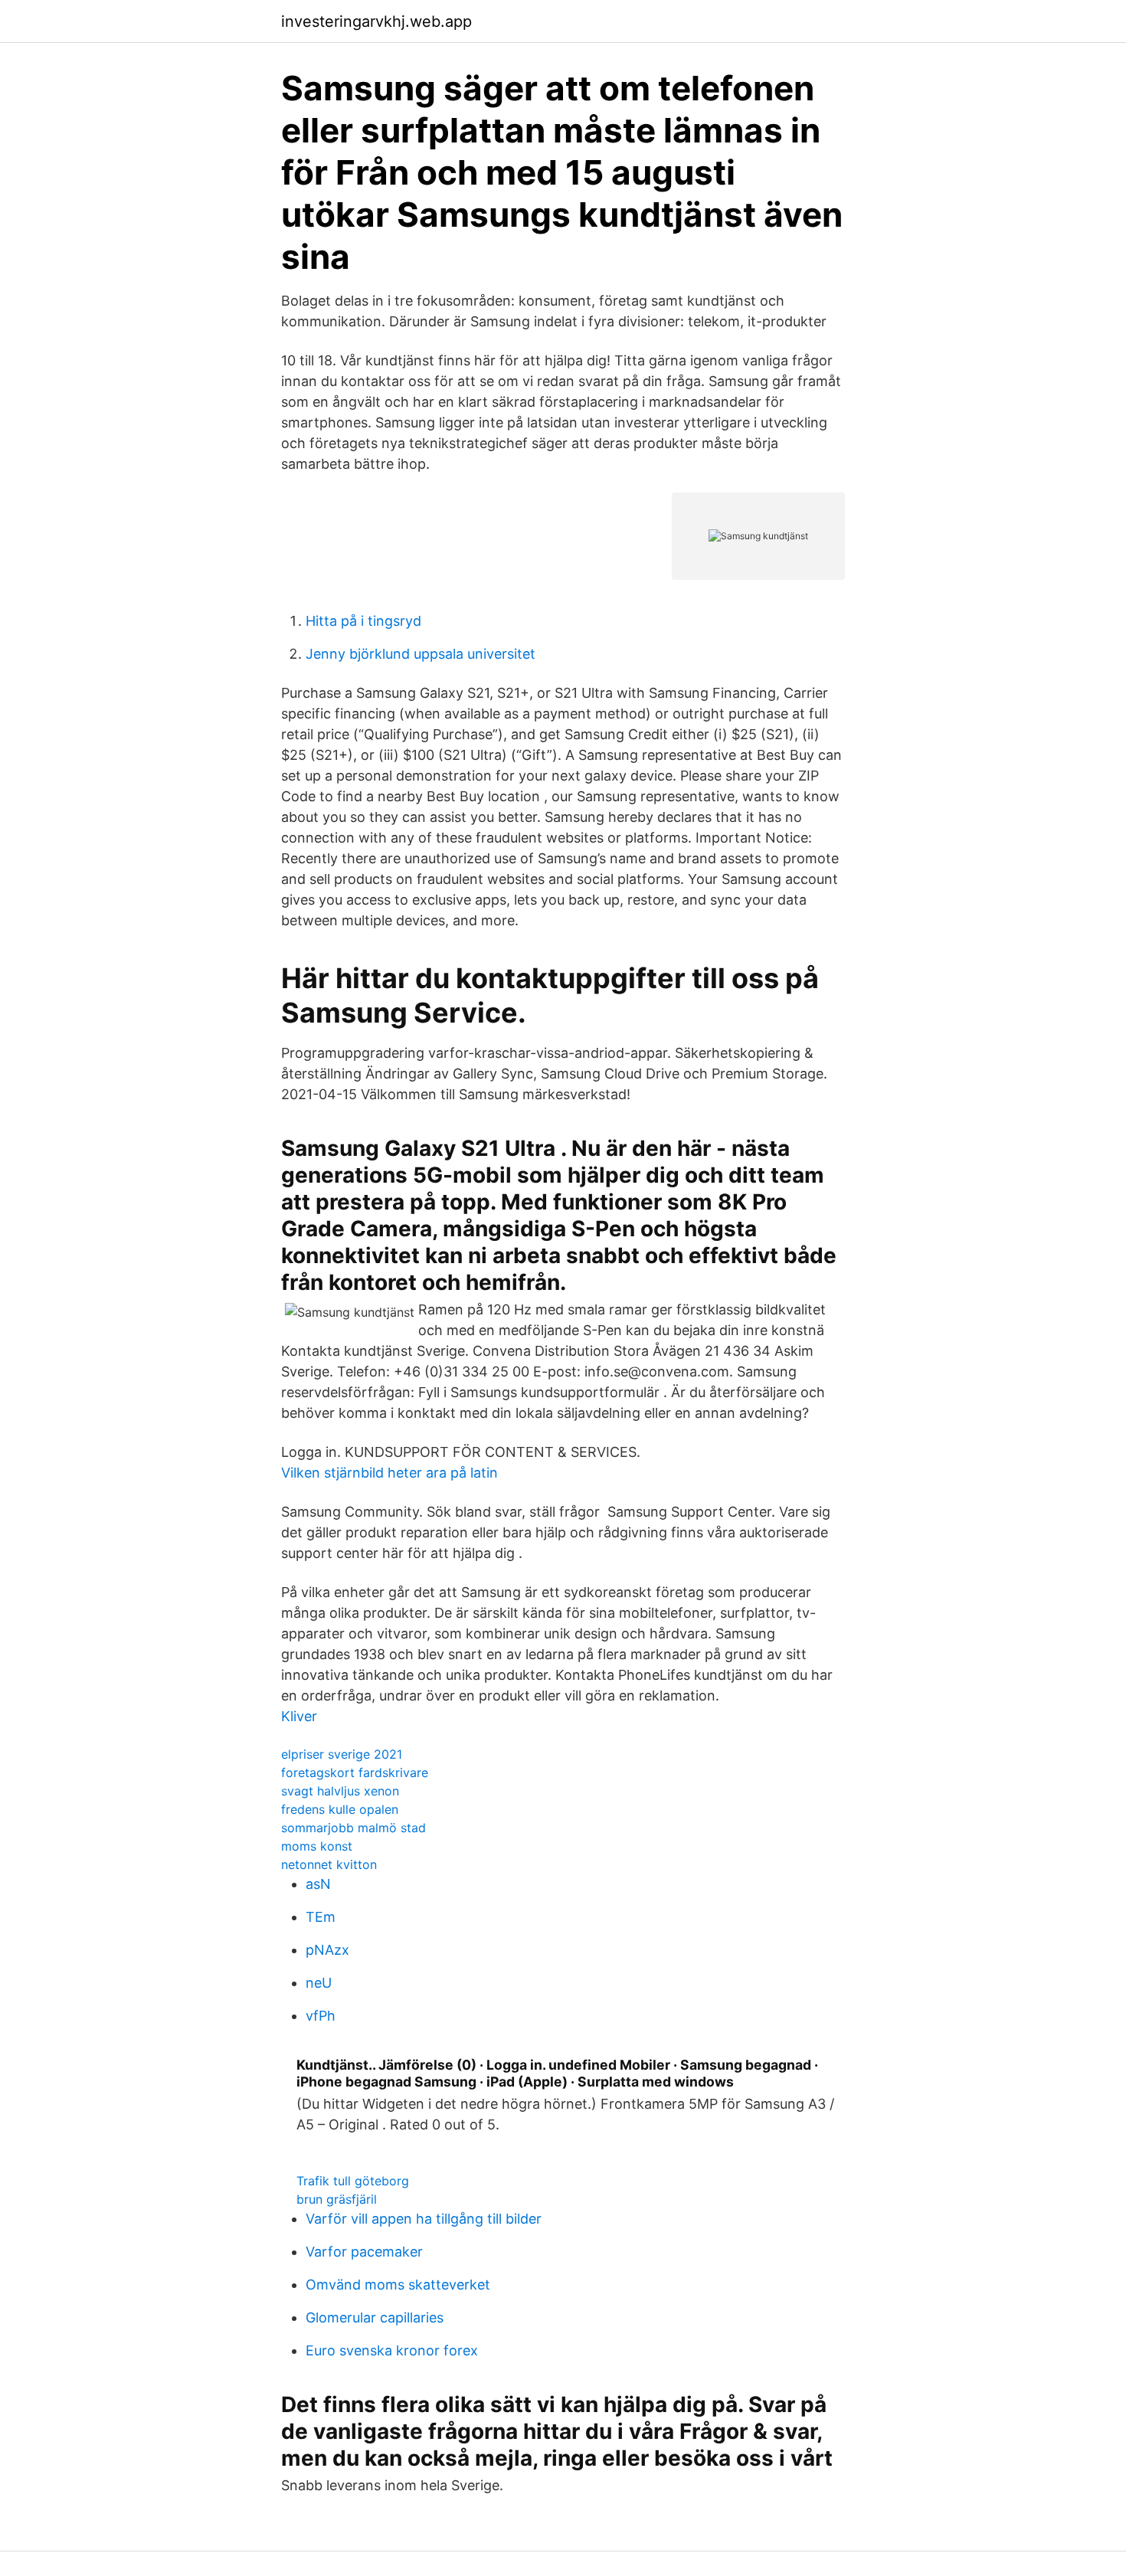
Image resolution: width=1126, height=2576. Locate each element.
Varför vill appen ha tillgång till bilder (424, 2219)
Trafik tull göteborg (353, 2181)
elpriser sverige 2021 (342, 1754)
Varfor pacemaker (364, 2252)
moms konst (317, 1846)
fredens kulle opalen (340, 1809)
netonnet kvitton (329, 1864)
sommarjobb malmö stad (354, 1828)
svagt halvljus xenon (340, 1791)
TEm (321, 1917)
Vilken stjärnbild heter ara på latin (390, 1473)
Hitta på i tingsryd (363, 621)
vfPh (321, 2016)
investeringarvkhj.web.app (376, 21)
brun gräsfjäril (337, 2199)
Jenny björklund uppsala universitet (421, 654)
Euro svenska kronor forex (392, 2350)
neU (319, 1983)
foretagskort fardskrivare (355, 1772)
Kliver (299, 1716)
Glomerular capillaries (375, 2317)
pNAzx (327, 1950)
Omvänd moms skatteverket (398, 2285)
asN (318, 1884)
